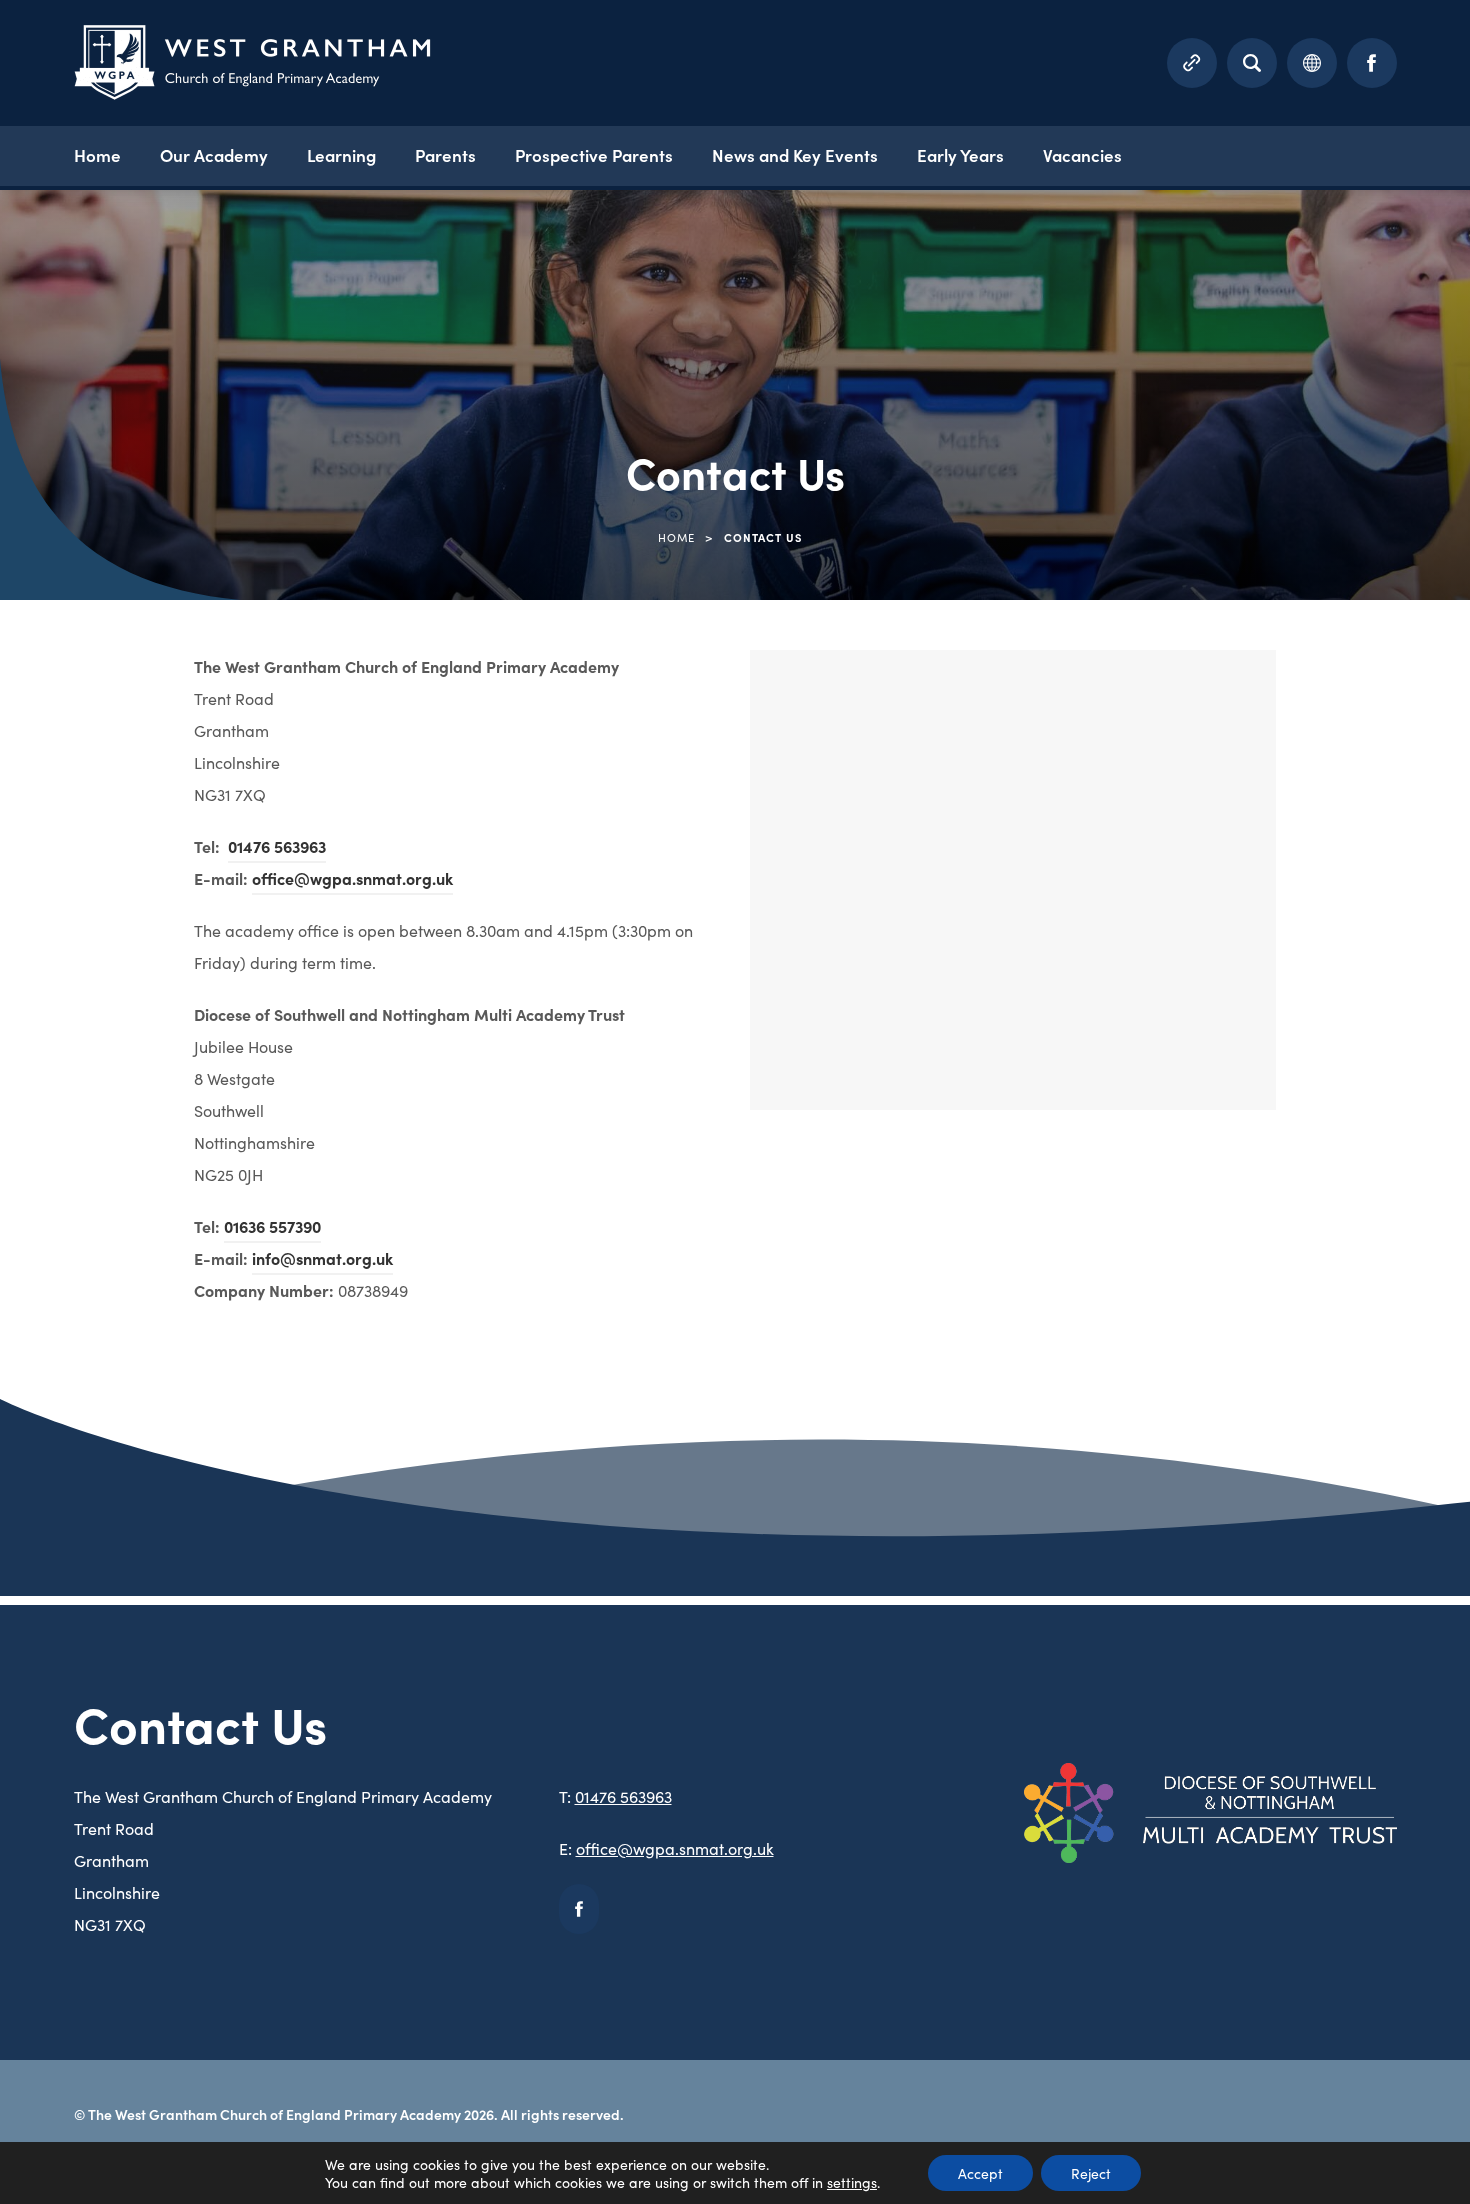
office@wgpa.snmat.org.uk (352, 878)
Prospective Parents (594, 155)
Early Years (960, 155)
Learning (341, 155)
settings (852, 2182)
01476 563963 (277, 846)
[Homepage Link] (252, 93)
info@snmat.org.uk (322, 1258)
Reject (1091, 2173)
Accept (980, 2173)
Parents (445, 155)
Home (97, 155)
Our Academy (214, 155)
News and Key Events (795, 155)
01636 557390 (272, 1226)
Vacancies (1082, 155)
